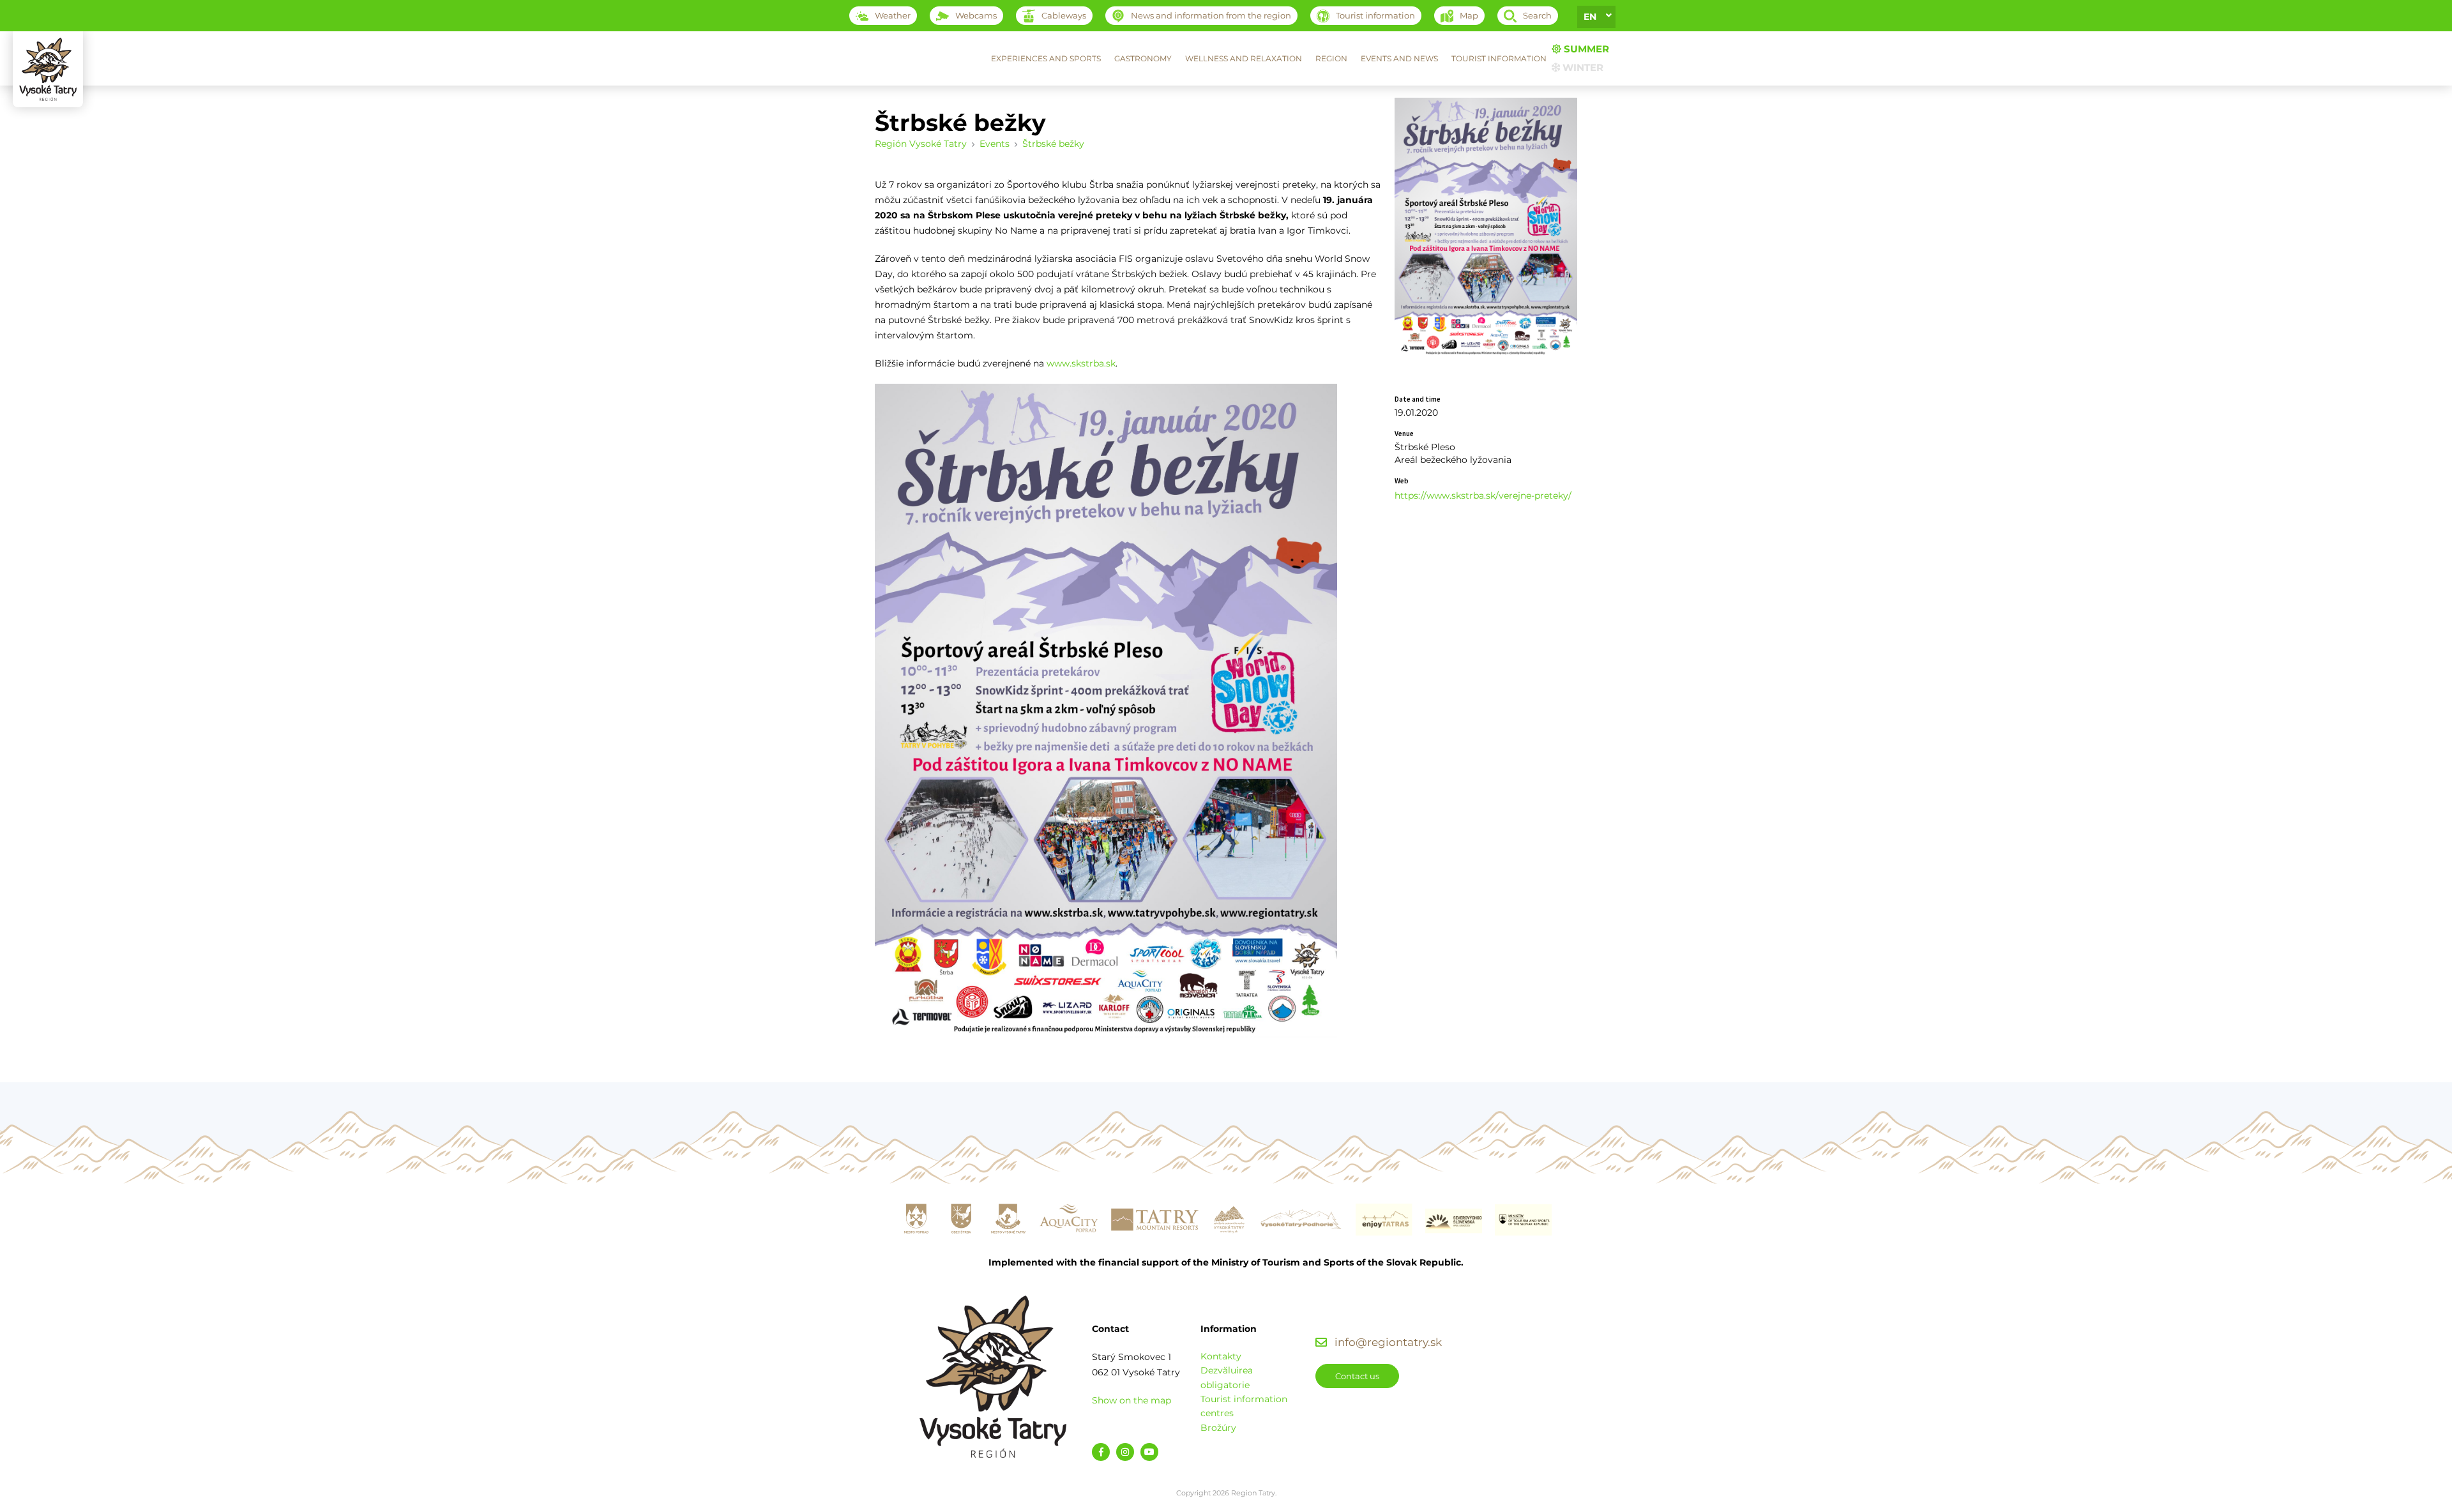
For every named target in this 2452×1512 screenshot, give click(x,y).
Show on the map (1131, 1400)
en (1590, 17)
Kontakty (1221, 1356)
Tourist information (1499, 58)
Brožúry (1218, 1428)
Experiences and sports (1046, 58)
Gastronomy (1143, 58)
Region (1331, 58)
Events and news (1399, 58)
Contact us (1357, 1376)
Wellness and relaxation (1244, 58)
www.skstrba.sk (1081, 363)
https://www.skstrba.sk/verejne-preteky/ (1483, 495)
